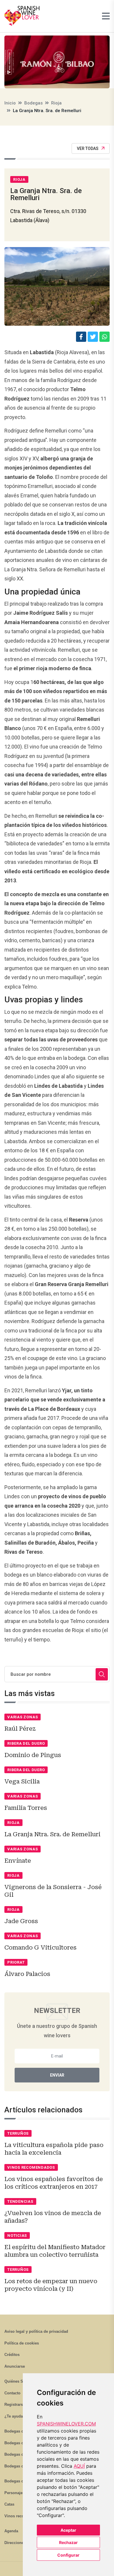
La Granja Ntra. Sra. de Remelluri (52, 1834)
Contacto (12, 2393)
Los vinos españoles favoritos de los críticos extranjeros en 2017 (54, 2183)
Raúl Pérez (20, 1729)
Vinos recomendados (31, 2167)
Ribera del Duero (26, 1743)
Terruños (18, 2133)
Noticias (17, 2235)
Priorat (16, 1962)
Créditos (12, 2355)
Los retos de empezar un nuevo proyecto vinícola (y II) (51, 2285)
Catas (9, 2504)
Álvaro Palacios (27, 1974)
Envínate (18, 1861)
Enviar (57, 2075)
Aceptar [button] (68, 2530)
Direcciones (15, 2543)
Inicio (10, 103)
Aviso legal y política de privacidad (36, 2331)
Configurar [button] (68, 2555)
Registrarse (15, 2404)
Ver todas (88, 148)
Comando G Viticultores (40, 1947)
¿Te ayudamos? (19, 2416)
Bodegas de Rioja (20, 2431)
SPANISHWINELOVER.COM (66, 2424)
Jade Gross (21, 1921)
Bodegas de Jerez (20, 2454)
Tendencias (20, 2201)
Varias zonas (23, 1717)
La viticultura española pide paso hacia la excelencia (54, 2149)
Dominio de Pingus (33, 1755)
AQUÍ (79, 2466)
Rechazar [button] (68, 2542)
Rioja (56, 103)
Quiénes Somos (19, 2381)
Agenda (11, 2531)
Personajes (14, 2493)
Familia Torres (26, 1808)
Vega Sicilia (22, 1781)
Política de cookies (22, 2343)
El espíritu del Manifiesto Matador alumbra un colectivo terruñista (55, 2251)
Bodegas (33, 103)
